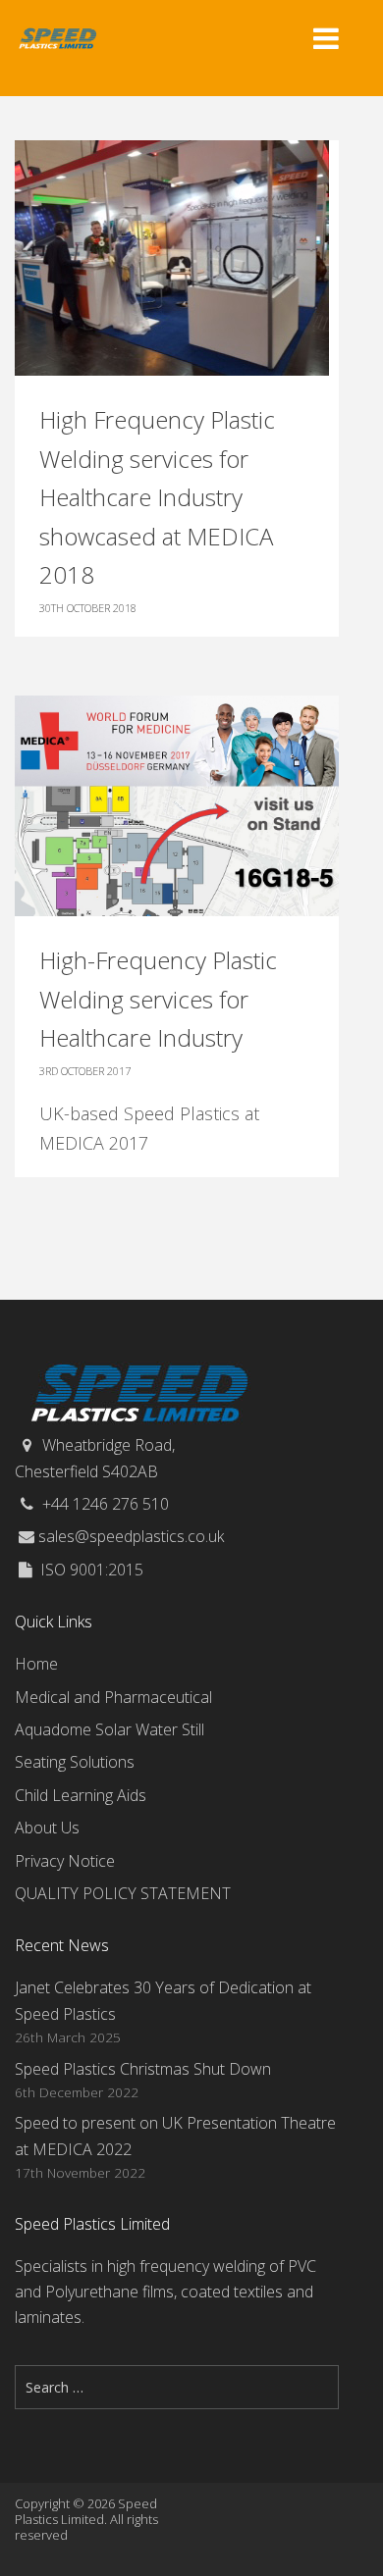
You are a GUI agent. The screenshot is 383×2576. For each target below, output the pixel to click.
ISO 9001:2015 (92, 1570)
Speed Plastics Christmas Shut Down (143, 2069)
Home (36, 1664)
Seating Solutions (75, 1762)
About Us (47, 1828)
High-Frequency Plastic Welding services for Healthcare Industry (158, 999)
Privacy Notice (65, 1861)
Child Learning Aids (81, 1795)
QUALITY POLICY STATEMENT (123, 1893)
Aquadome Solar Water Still (109, 1729)
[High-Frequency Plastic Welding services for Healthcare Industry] (177, 804)
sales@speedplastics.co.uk (131, 1536)
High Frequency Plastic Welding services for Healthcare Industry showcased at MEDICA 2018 (157, 497)
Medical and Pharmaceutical (113, 1697)
